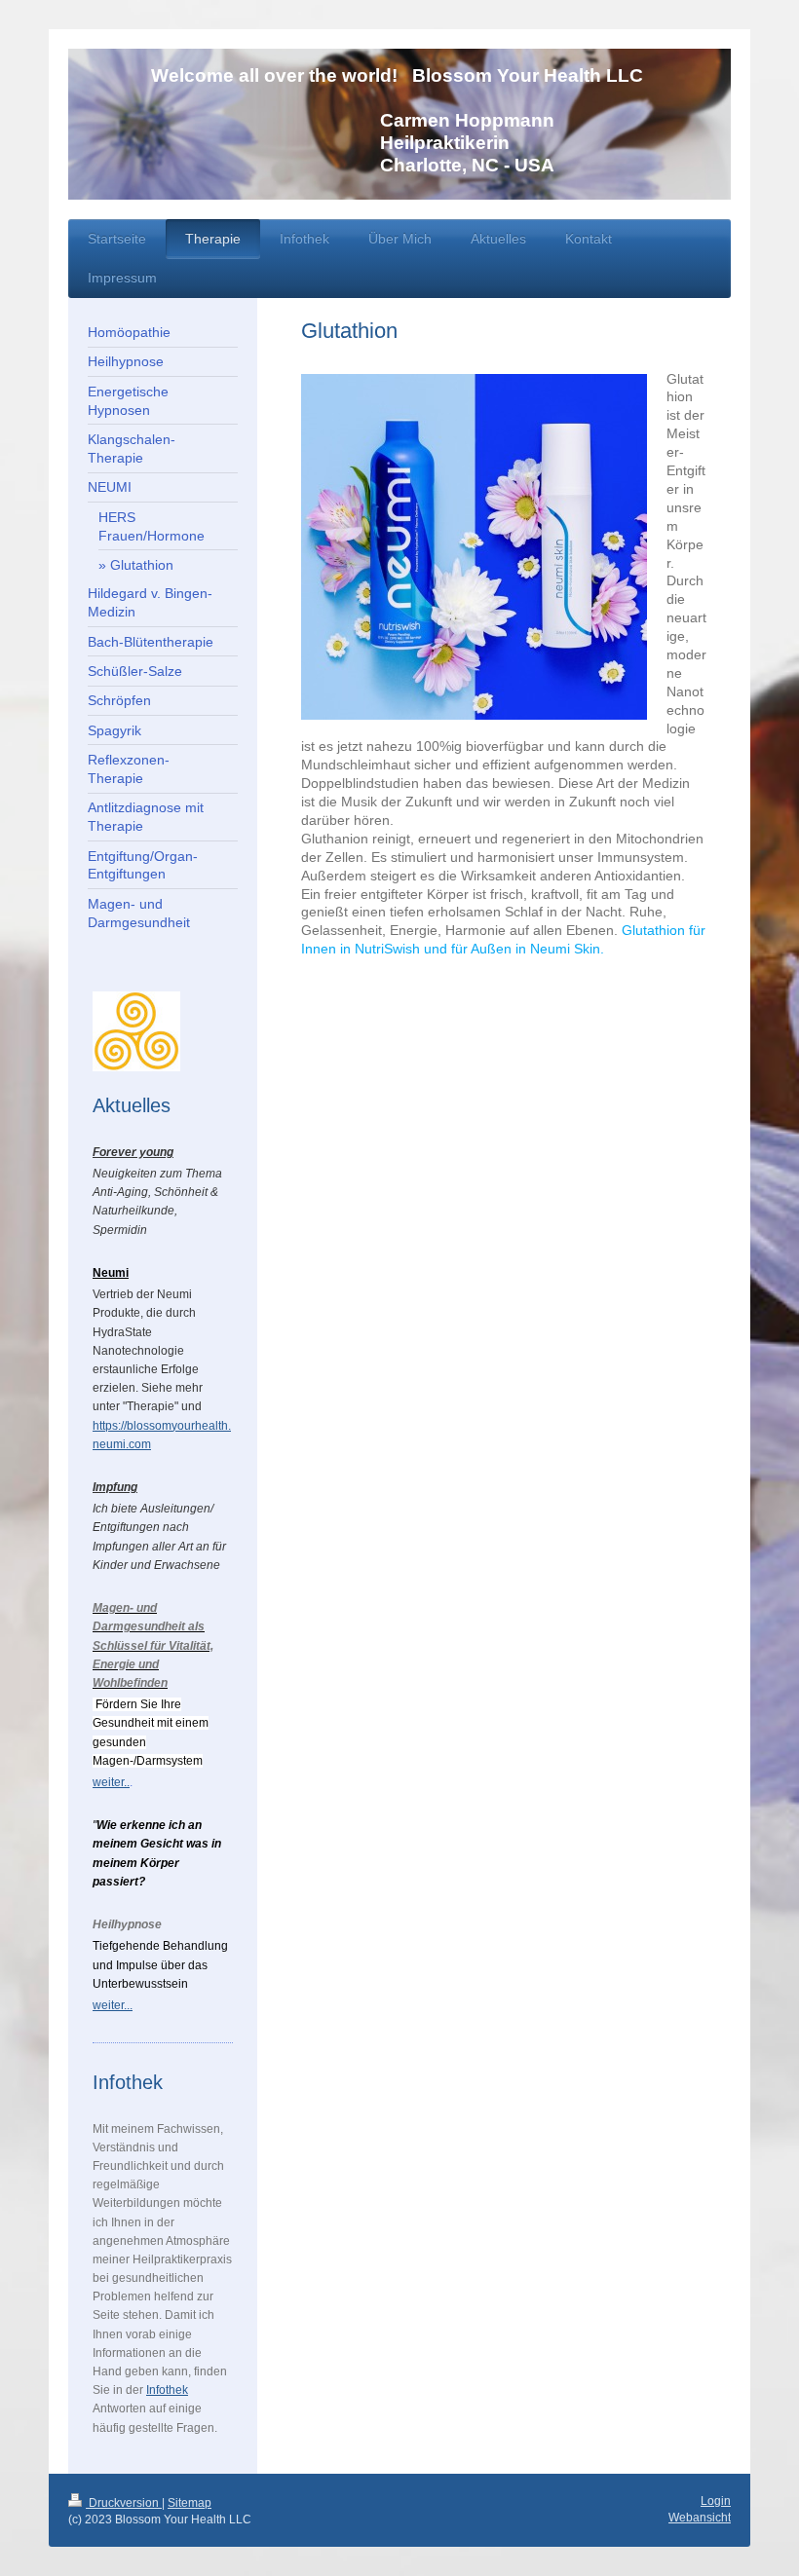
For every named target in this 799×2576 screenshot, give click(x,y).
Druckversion (124, 2503)
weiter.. (111, 1782)
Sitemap (190, 2503)
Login (716, 2501)
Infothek (167, 2390)
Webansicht (700, 2518)
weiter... (113, 2005)
